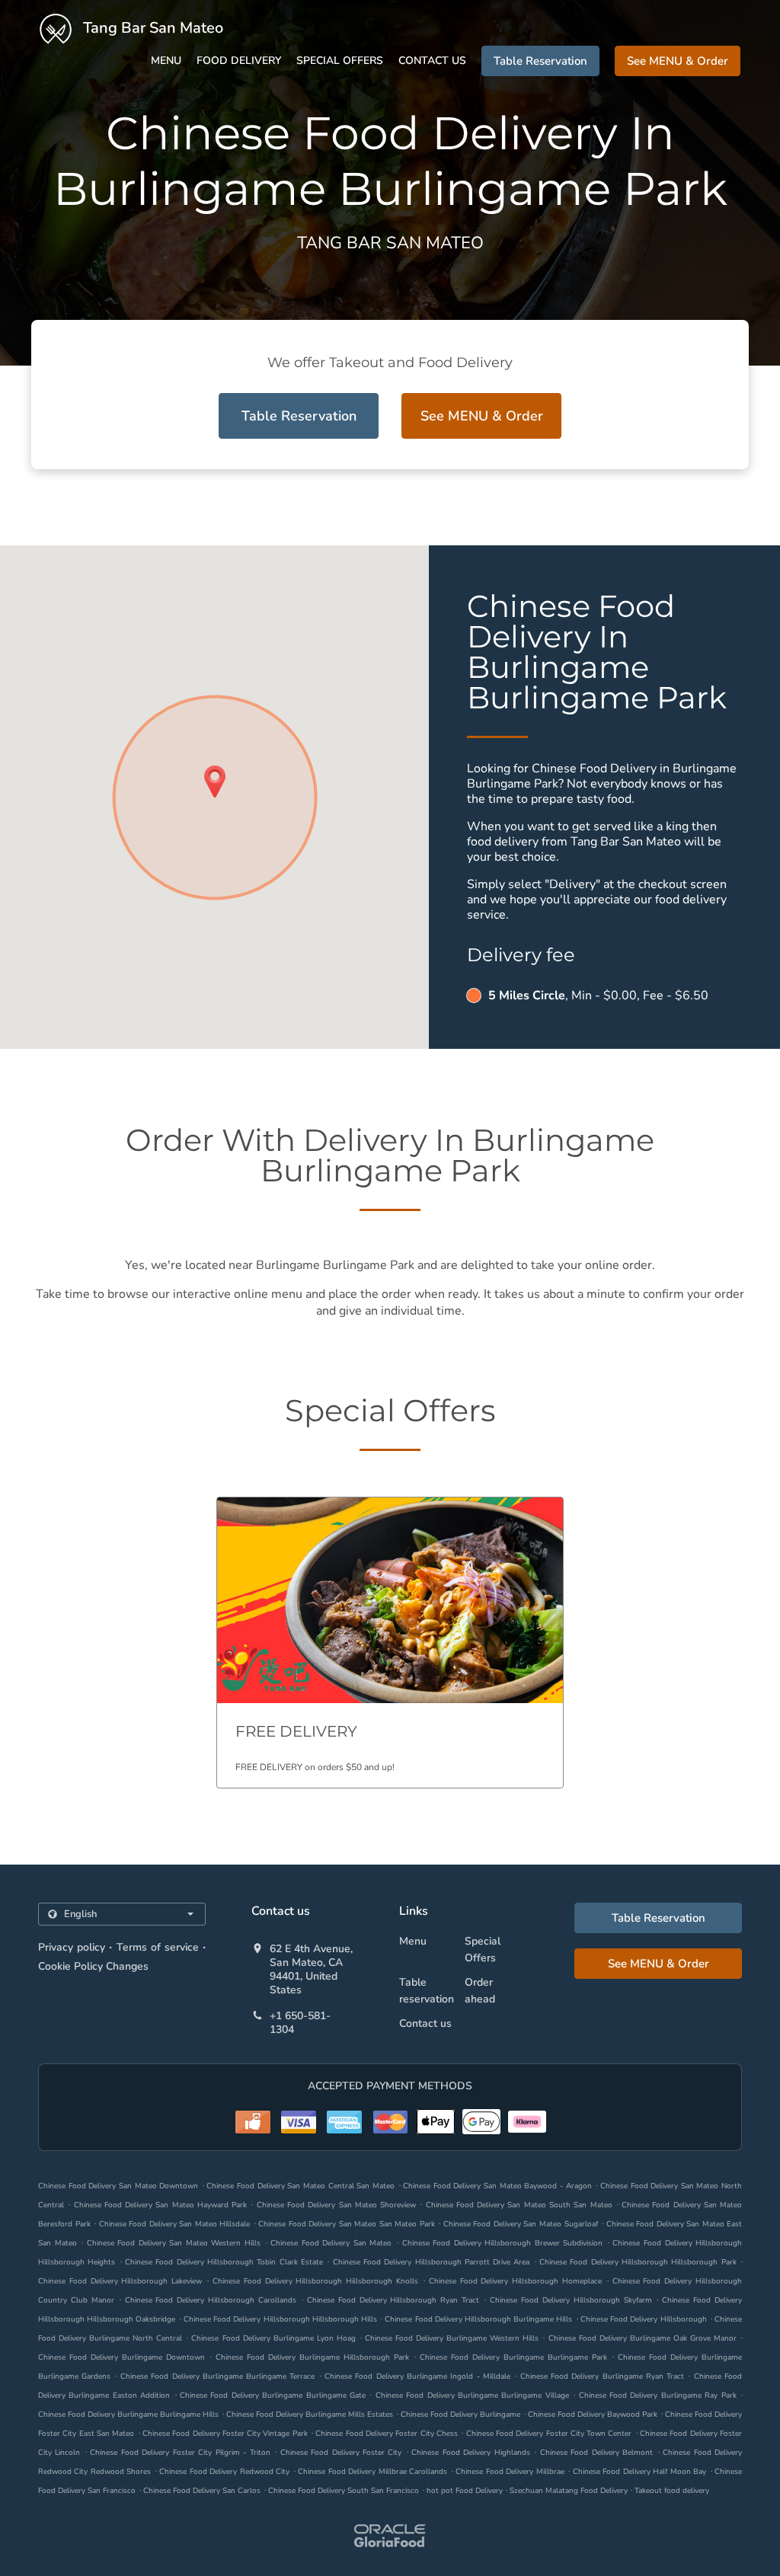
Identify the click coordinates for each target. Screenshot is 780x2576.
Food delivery (239, 61)
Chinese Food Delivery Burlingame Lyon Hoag (273, 2338)
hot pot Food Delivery (466, 2491)
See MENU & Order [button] (678, 61)
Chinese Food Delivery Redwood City (224, 2472)
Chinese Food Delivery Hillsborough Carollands (211, 2300)
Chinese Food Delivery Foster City (341, 2453)
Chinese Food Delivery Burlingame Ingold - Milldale (417, 2376)
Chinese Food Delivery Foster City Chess (387, 2434)
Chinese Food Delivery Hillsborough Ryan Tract (393, 2300)
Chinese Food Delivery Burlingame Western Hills (452, 2338)
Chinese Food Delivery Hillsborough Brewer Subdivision (503, 2243)
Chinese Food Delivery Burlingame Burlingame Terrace (218, 2376)
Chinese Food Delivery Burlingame (460, 2415)
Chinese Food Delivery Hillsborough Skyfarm (571, 2300)
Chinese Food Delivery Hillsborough (644, 2319)
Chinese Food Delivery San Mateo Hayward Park (161, 2205)
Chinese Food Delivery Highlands (470, 2453)
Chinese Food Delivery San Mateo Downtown (118, 2186)
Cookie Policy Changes (93, 1966)
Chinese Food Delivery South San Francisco (344, 2491)
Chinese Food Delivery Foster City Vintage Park (225, 2434)
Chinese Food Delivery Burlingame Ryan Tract (603, 2376)
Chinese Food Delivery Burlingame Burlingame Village (472, 2395)
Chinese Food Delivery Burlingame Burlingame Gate (273, 2395)
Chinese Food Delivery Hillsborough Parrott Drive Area (432, 2262)
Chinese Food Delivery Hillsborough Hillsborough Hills (280, 2319)
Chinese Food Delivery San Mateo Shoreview (336, 2205)
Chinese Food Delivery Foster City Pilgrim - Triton (180, 2453)
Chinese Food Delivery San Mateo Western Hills (174, 2243)
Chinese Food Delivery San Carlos (202, 2491)
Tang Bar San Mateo (151, 28)
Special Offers (340, 61)
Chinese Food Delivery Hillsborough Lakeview (120, 2281)
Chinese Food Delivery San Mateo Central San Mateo (300, 2186)
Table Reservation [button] (540, 61)
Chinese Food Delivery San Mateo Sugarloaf (521, 2224)
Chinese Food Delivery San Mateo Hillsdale (175, 2224)
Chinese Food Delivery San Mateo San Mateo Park (347, 2224)
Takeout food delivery (672, 2491)
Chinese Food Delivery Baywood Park (593, 2415)
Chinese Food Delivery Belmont (596, 2453)
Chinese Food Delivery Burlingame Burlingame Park (513, 2357)
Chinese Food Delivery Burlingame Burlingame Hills (128, 2415)
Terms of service (158, 1947)
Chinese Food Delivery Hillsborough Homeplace (515, 2281)
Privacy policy (72, 1947)
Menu (166, 61)
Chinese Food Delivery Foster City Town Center (549, 2434)
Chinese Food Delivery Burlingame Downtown (121, 2357)
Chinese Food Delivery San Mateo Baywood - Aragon (497, 2186)
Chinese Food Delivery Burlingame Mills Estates (310, 2415)
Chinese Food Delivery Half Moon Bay (639, 2472)
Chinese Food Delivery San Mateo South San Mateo (519, 2205)
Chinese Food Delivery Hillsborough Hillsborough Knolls (315, 2281)
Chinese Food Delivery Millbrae (510, 2472)
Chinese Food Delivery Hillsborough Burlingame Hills (478, 2319)
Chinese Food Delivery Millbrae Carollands (372, 2472)
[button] (390, 1643)
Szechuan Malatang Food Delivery (570, 2491)
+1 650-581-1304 (300, 2023)
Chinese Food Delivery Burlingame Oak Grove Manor (643, 2338)
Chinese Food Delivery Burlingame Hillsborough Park (312, 2357)
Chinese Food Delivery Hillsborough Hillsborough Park (638, 2262)
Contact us (432, 61)
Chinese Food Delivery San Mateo (331, 2243)
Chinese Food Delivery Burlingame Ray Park (658, 2395)
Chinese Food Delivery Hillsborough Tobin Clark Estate (224, 2262)
